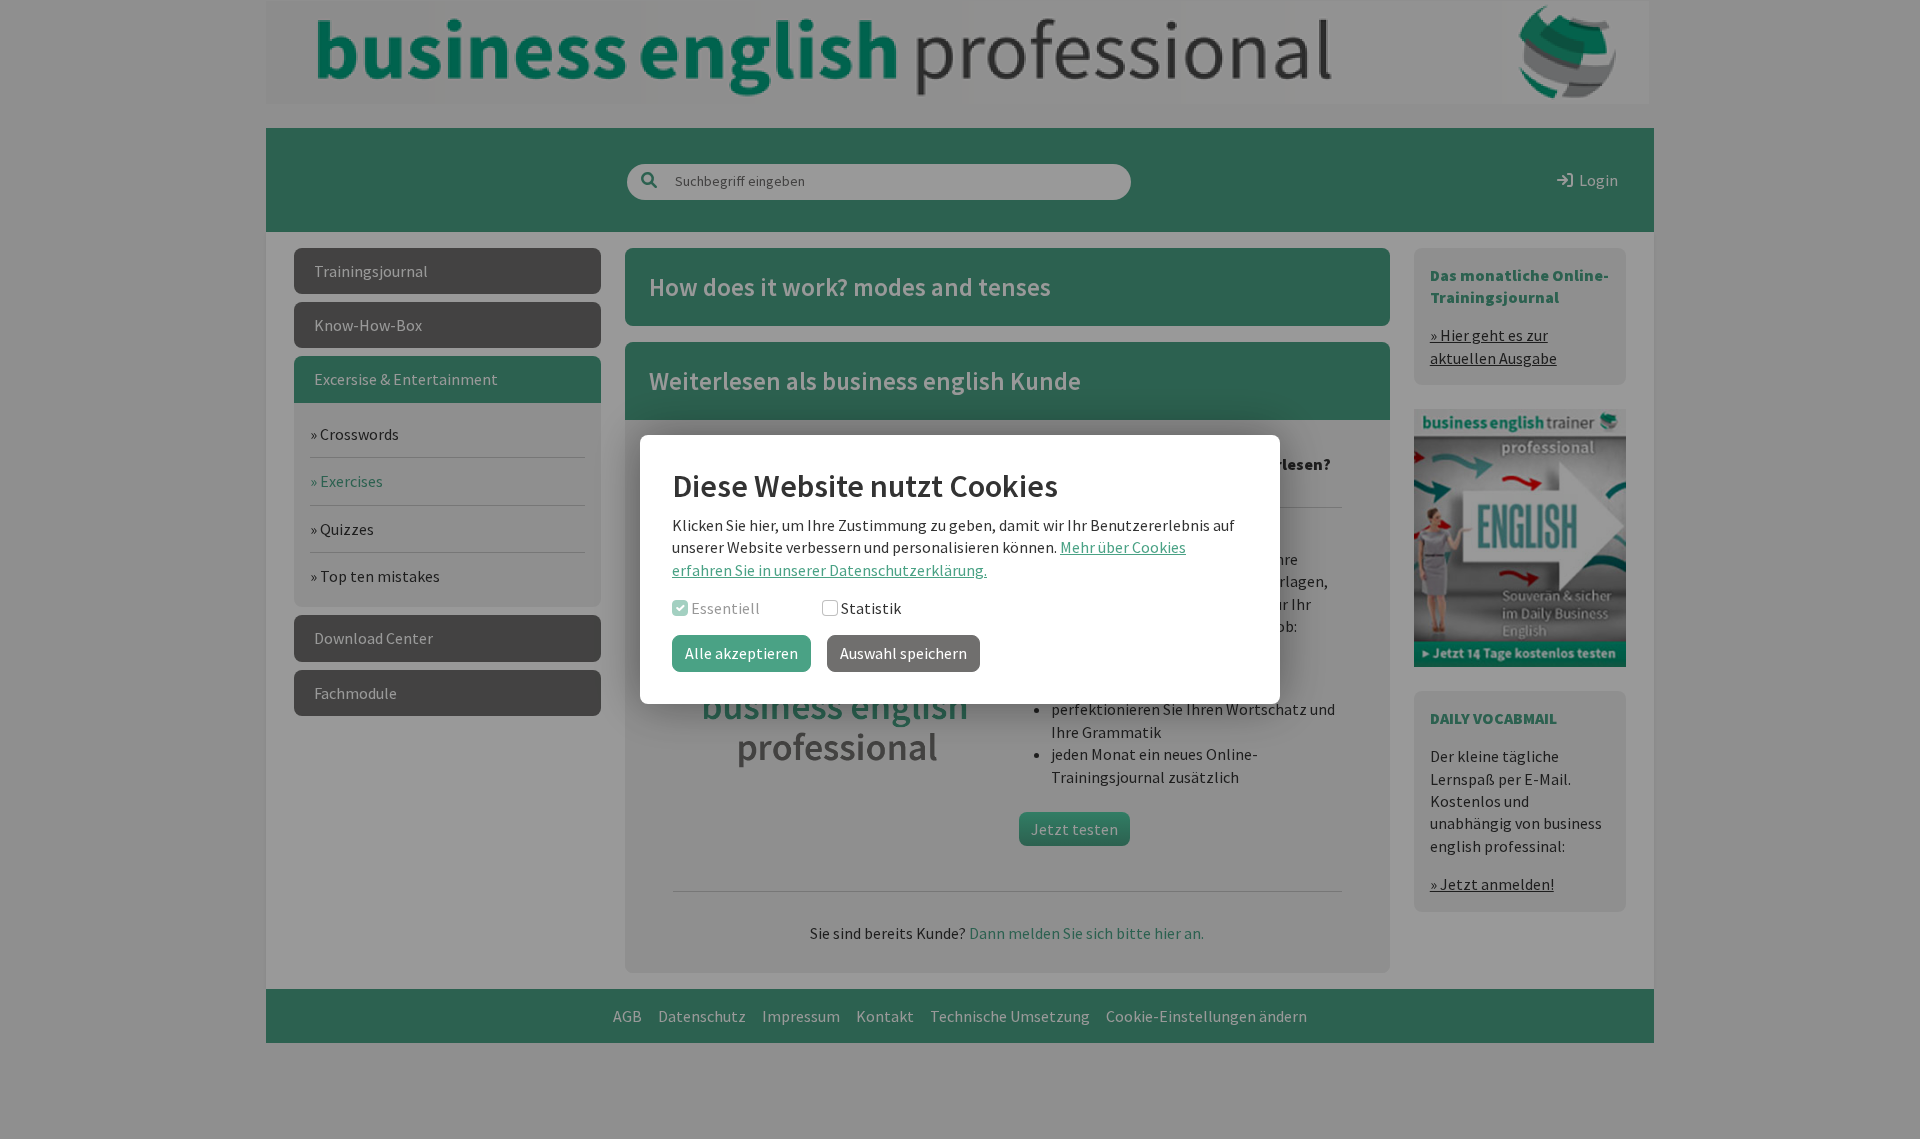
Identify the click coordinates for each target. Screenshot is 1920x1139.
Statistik (871, 608)
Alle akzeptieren (741, 653)
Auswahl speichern (903, 653)
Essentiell (725, 608)
